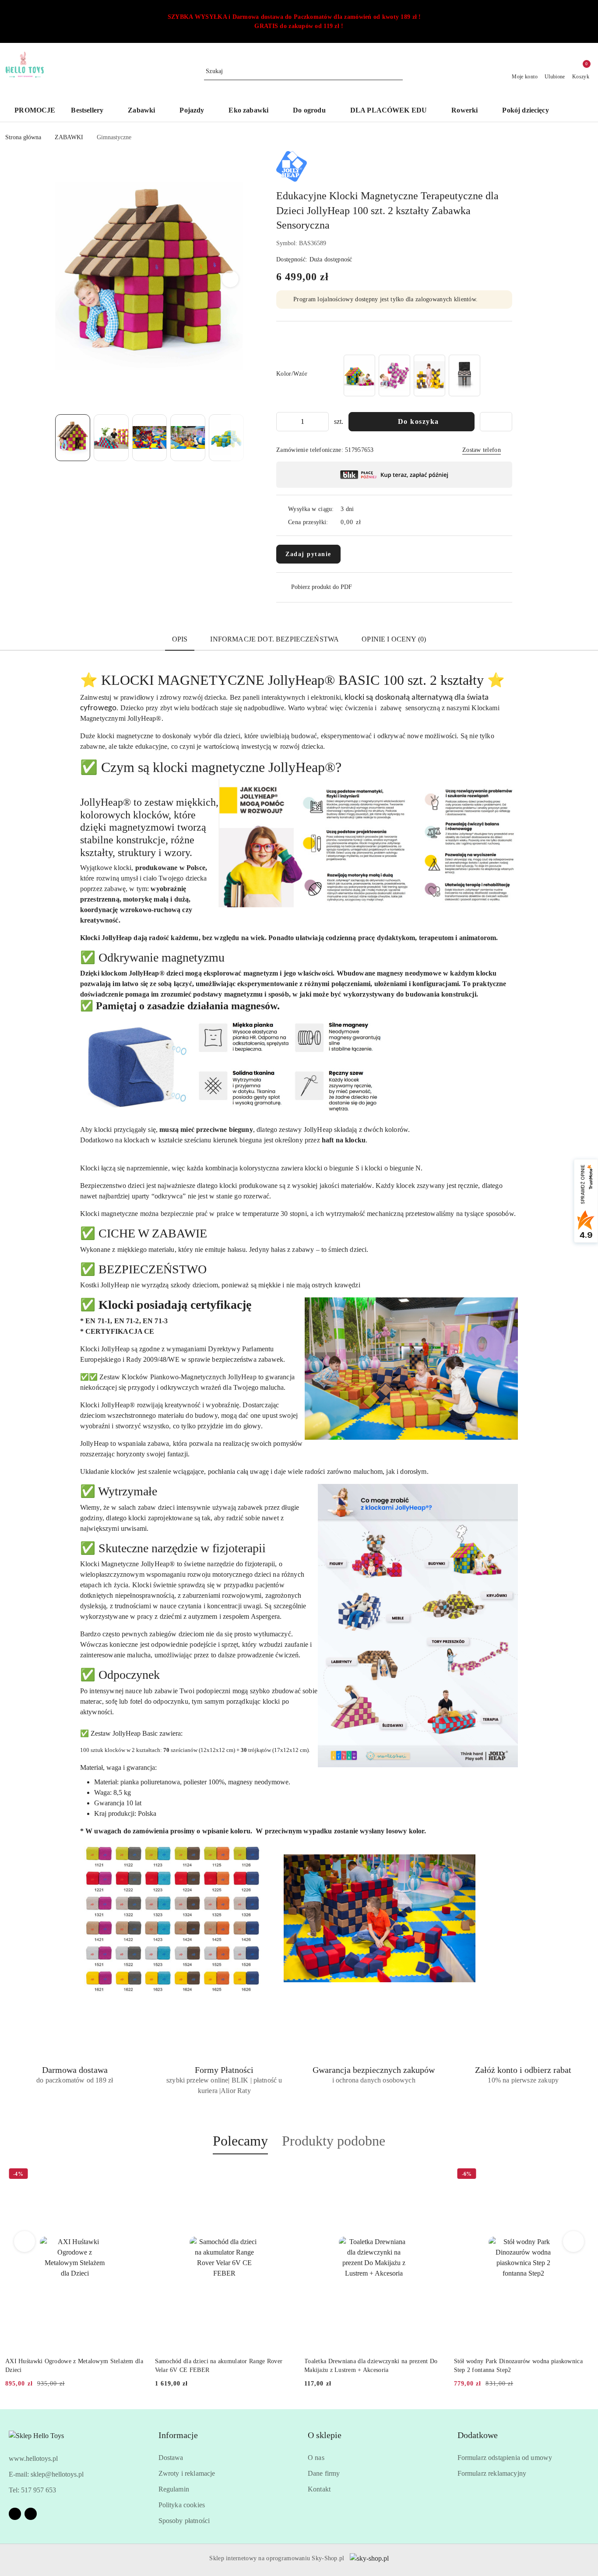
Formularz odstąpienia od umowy (505, 2458)
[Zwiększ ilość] (322, 422)
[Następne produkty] (574, 2241)
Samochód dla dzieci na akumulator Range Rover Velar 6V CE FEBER (219, 2366)
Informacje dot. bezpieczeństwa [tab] (274, 639)
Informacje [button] (178, 2435)
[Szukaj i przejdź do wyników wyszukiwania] (397, 71)
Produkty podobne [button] (334, 2141)
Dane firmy (324, 2473)
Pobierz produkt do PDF (322, 587)
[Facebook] (15, 2514)
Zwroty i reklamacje (187, 2473)
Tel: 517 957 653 (32, 2490)
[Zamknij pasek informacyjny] (589, 21)
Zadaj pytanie (308, 554)
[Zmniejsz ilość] (283, 422)
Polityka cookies (182, 2505)
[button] (579, 111)
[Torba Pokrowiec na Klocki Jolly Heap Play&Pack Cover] (464, 375)
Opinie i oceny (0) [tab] (394, 639)
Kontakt (319, 2489)
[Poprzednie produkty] (25, 2241)
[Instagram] (31, 2514)
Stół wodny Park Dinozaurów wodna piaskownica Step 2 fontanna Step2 (518, 2366)
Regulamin (174, 2489)
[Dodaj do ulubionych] (496, 422)
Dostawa (171, 2458)
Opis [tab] (180, 639)
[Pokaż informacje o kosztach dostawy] (367, 522)
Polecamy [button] (240, 2141)
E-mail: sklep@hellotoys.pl (46, 2474)
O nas (316, 2458)
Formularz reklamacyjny (492, 2473)
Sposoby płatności (184, 2521)
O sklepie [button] (325, 2435)
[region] (412, 375)
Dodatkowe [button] (478, 2435)
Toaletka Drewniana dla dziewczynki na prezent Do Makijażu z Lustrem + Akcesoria (371, 2366)
